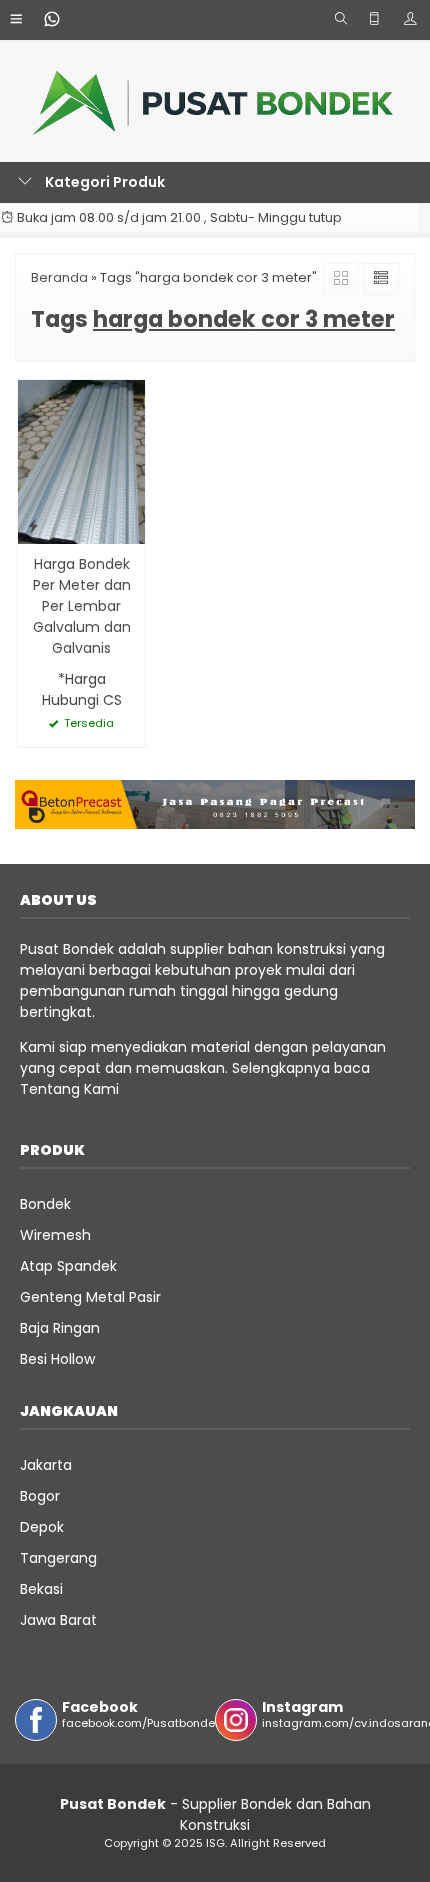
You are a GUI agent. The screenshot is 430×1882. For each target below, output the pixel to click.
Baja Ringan (60, 1328)
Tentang (50, 1089)
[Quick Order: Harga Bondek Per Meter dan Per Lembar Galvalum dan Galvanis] (33, 525)
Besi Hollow (57, 1359)
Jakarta (46, 1465)
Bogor (40, 1496)
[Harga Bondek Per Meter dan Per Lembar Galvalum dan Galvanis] (81, 461)
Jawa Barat (58, 1620)
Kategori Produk (103, 182)
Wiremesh (55, 1235)
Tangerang (58, 1558)
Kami (99, 1089)
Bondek (45, 1204)
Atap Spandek (68, 1266)
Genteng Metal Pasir (90, 1297)
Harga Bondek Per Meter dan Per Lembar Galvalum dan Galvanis (82, 606)
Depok (42, 1527)
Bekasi (41, 1589)
